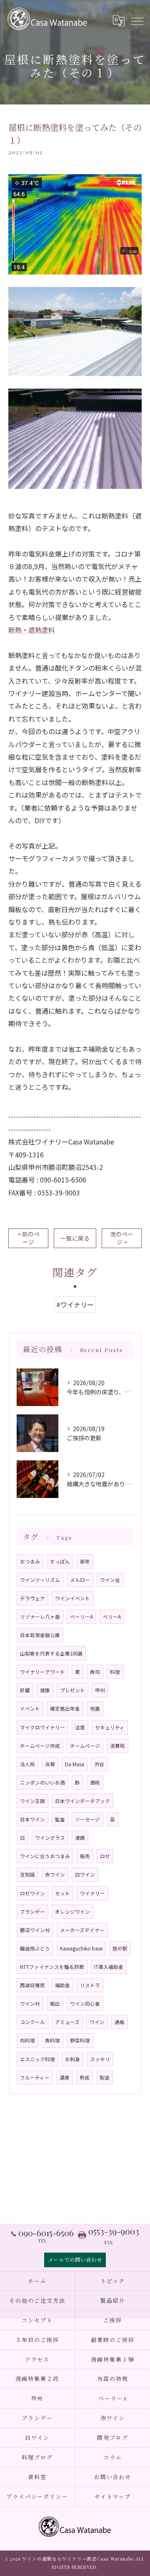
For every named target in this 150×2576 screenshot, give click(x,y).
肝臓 (25, 1690)
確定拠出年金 (65, 1709)
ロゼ (105, 1856)
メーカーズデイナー (82, 1930)
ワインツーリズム (40, 1580)
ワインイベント (72, 1598)
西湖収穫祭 (32, 1985)
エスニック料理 (37, 2059)
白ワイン (85, 1874)
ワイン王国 (32, 1801)
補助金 (62, 1985)
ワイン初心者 (85, 2004)
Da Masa (75, 1764)
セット (62, 1893)
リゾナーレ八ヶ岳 (40, 1617)
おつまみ (30, 1561)
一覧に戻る (75, 1238)
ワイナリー (92, 1893)
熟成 (85, 2078)
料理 (115, 1672)
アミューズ (67, 2022)
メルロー (80, 1580)
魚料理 (52, 2040)
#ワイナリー (75, 1305)
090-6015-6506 (63, 1180)
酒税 (95, 1783)
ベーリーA (81, 1617)
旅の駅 (120, 1948)
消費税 (117, 1746)
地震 (95, 1709)
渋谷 (99, 1764)
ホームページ (85, 1746)
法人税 (27, 1764)
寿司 (95, 1672)
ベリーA (112, 1617)
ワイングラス (50, 1838)
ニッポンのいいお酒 (42, 1783)
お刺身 (72, 2059)
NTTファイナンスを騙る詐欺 (52, 1967)
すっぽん (60, 1561)
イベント (30, 1709)
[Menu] (137, 20)
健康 (45, 1690)
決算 (50, 1764)
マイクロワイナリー (42, 1727)
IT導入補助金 (109, 1967)
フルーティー (35, 2078)
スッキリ (100, 2059)
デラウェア (32, 1598)
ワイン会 (110, 1580)
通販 (120, 2022)
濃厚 (65, 2078)
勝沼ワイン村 (35, 1930)
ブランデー (32, 1912)
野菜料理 (80, 2040)
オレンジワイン (72, 1912)
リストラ (90, 1985)
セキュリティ (110, 1727)
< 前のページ (29, 1238)
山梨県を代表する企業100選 (51, 1653)
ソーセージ (87, 1819)
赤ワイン (55, 1874)
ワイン (97, 2022)
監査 (60, 1819)
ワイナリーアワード (42, 1672)
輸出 (55, 2004)
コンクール (32, 2022)
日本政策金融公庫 (40, 1635)
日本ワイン (32, 1819)
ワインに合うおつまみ (45, 1856)
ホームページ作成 (40, 1746)
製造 (105, 2078)
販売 (85, 1856)
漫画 (80, 1838)
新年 (85, 1561)
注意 (80, 1727)
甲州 (100, 1690)
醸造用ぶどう (35, 1948)
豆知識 (27, 1874)
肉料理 (27, 2040)
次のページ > (122, 1238)
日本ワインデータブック (82, 1801)
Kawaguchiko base (81, 1948)
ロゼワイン (32, 1893)
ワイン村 (30, 2004)
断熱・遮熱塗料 (32, 630)
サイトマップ (113, 2496)
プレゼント (72, 1690)
